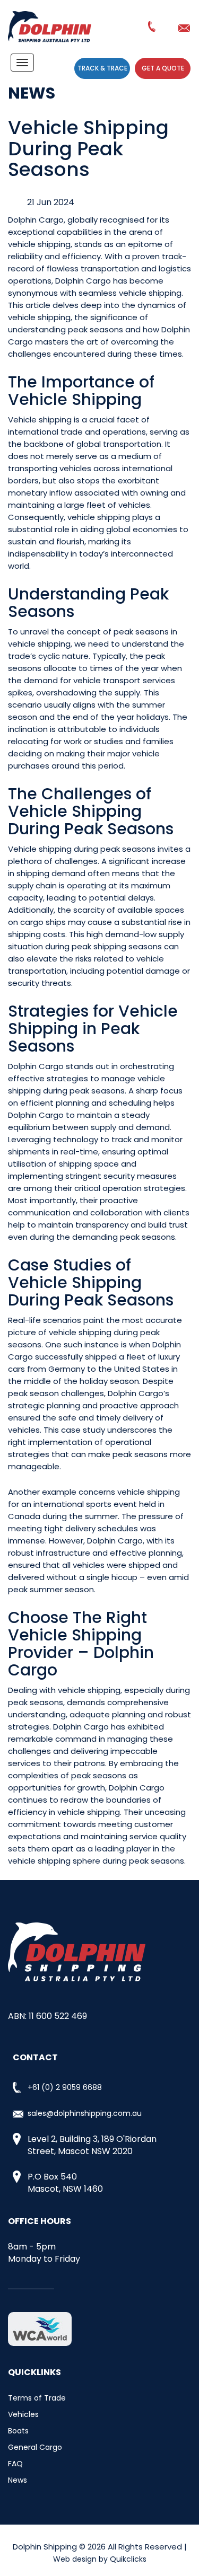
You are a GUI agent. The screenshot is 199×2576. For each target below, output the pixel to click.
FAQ (15, 2464)
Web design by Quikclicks (100, 2559)
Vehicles (23, 2414)
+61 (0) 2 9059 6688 (153, 29)
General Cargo (35, 2447)
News (18, 2480)
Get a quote (163, 68)
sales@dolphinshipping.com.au (186, 28)
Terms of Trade (37, 2398)
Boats (18, 2431)
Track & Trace (102, 68)
